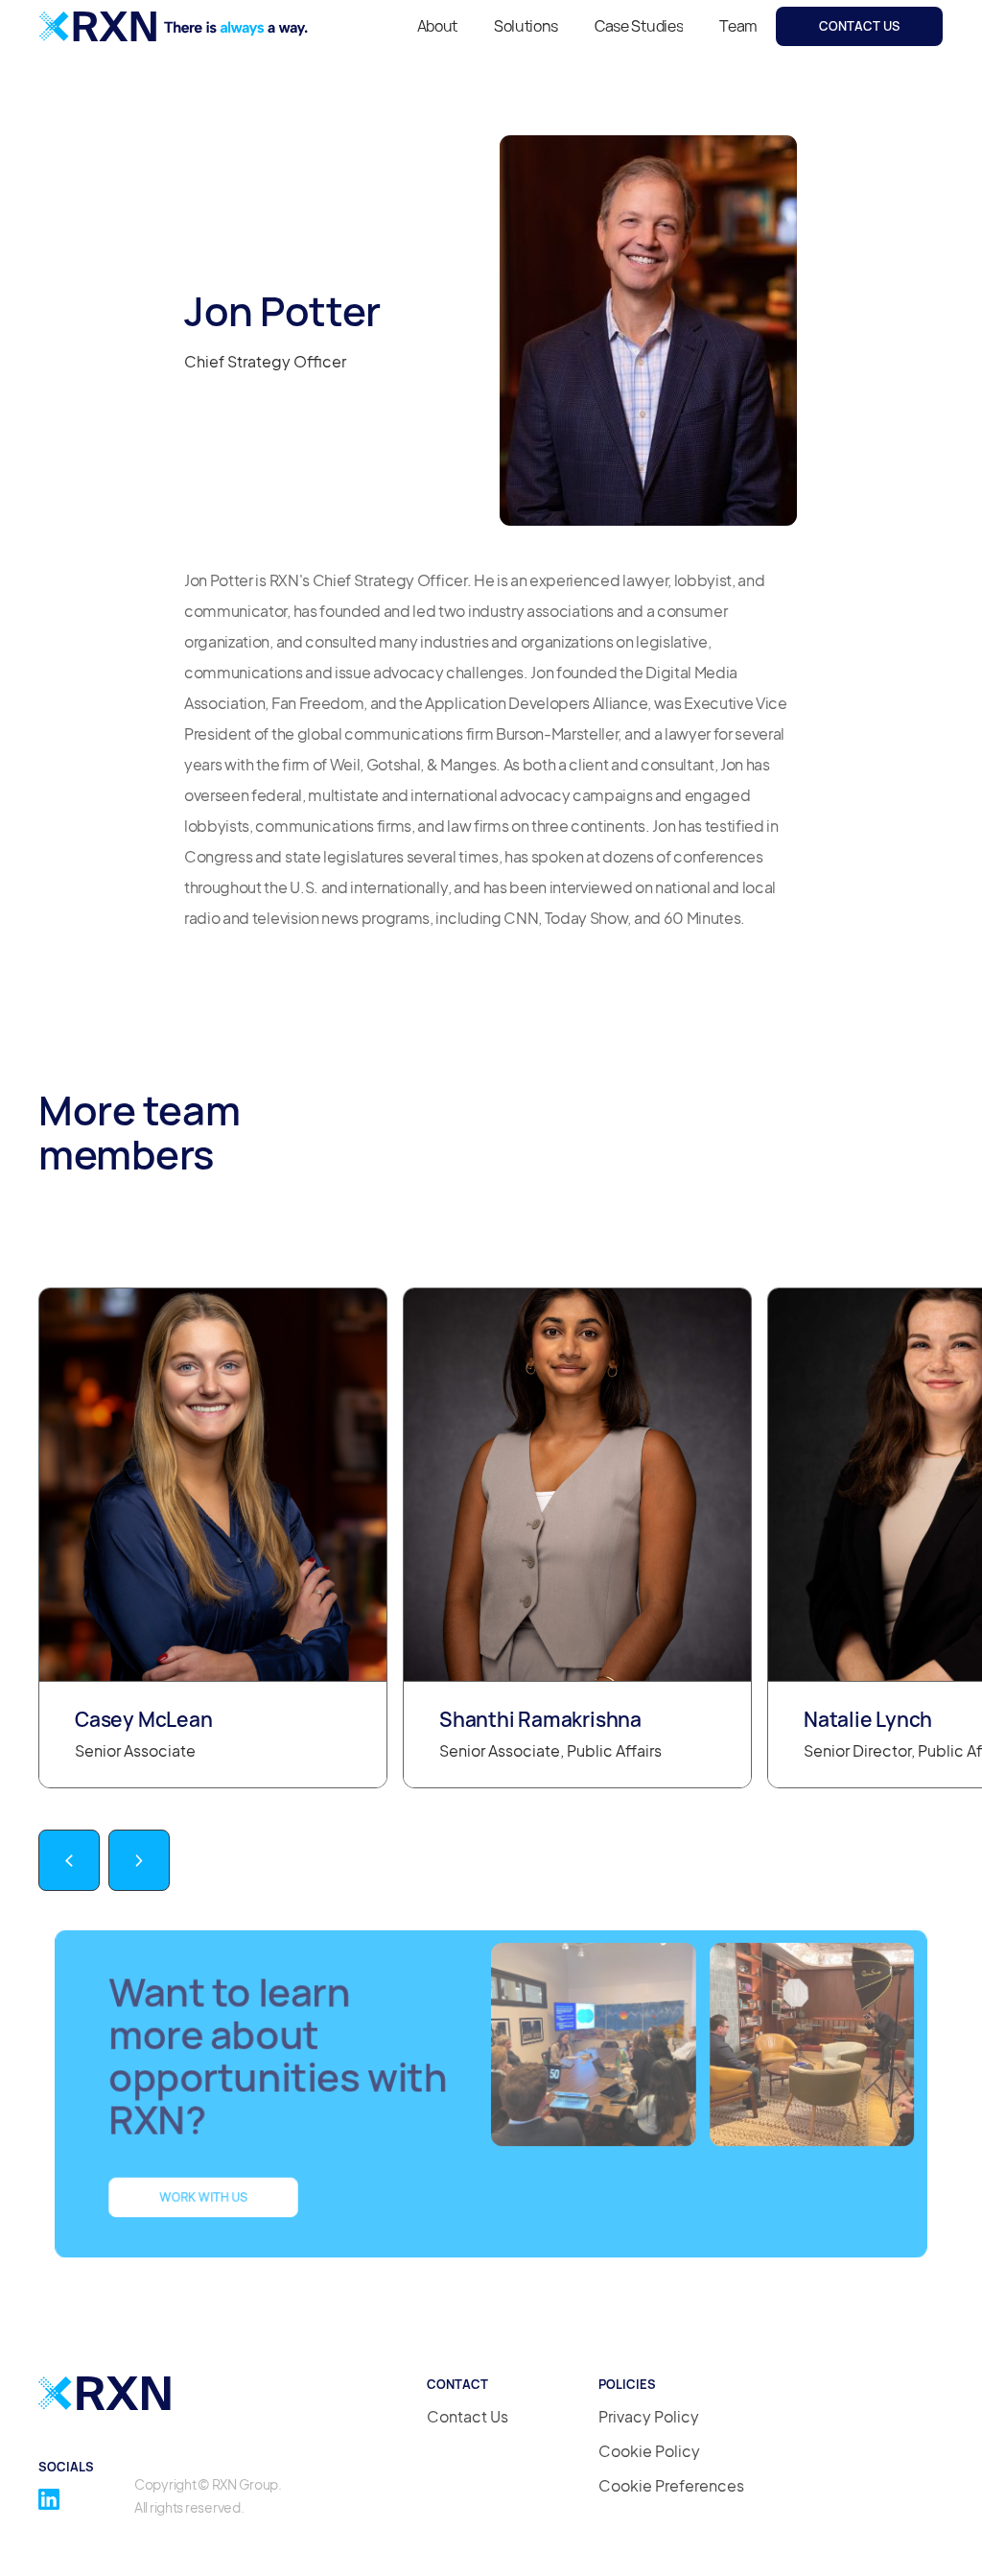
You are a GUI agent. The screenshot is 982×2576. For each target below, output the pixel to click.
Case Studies (639, 26)
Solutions (526, 26)
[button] (69, 1860)
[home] (174, 26)
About (437, 26)
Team (738, 26)
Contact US (859, 26)
